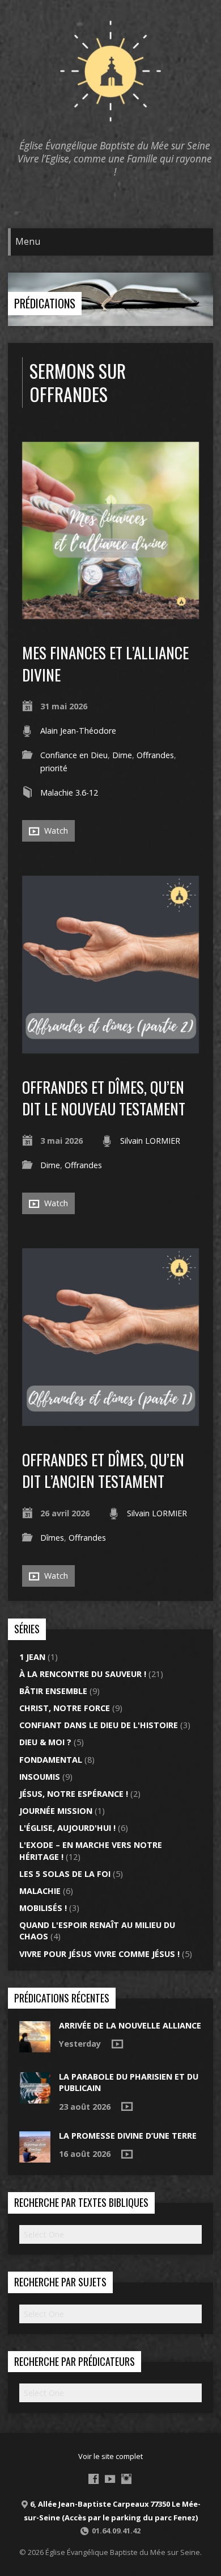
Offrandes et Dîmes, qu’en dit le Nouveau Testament (104, 1097)
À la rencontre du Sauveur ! (83, 1674)
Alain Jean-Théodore (78, 731)
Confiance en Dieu (74, 755)
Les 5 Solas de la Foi (65, 1874)
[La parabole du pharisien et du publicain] (35, 2098)
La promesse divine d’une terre (128, 2136)
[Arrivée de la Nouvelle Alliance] (35, 2046)
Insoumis (40, 1777)
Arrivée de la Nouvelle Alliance (130, 2025)
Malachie (40, 1891)
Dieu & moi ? (45, 1742)
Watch (55, 831)
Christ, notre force (65, 1708)
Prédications (45, 303)
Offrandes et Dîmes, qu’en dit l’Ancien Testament (103, 1470)
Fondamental (51, 1760)
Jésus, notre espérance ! (74, 1794)
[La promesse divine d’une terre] (35, 2157)
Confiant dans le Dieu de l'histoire (99, 1725)
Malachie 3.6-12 (69, 793)
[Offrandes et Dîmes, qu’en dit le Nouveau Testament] (111, 1047)
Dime (122, 755)
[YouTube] (110, 2479)
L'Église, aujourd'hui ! (67, 1828)
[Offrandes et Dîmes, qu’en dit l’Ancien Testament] (111, 1419)
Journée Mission (56, 1811)
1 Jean (32, 1657)
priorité (54, 768)
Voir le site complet (110, 2456)
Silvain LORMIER (150, 1141)
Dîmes (52, 1538)
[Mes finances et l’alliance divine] (111, 612)
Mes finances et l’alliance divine (105, 663)
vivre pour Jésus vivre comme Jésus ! (99, 1954)
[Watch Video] (117, 2044)
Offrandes (155, 755)
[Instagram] (126, 2479)
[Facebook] (93, 2479)
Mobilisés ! (43, 1908)
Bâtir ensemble (53, 1691)
